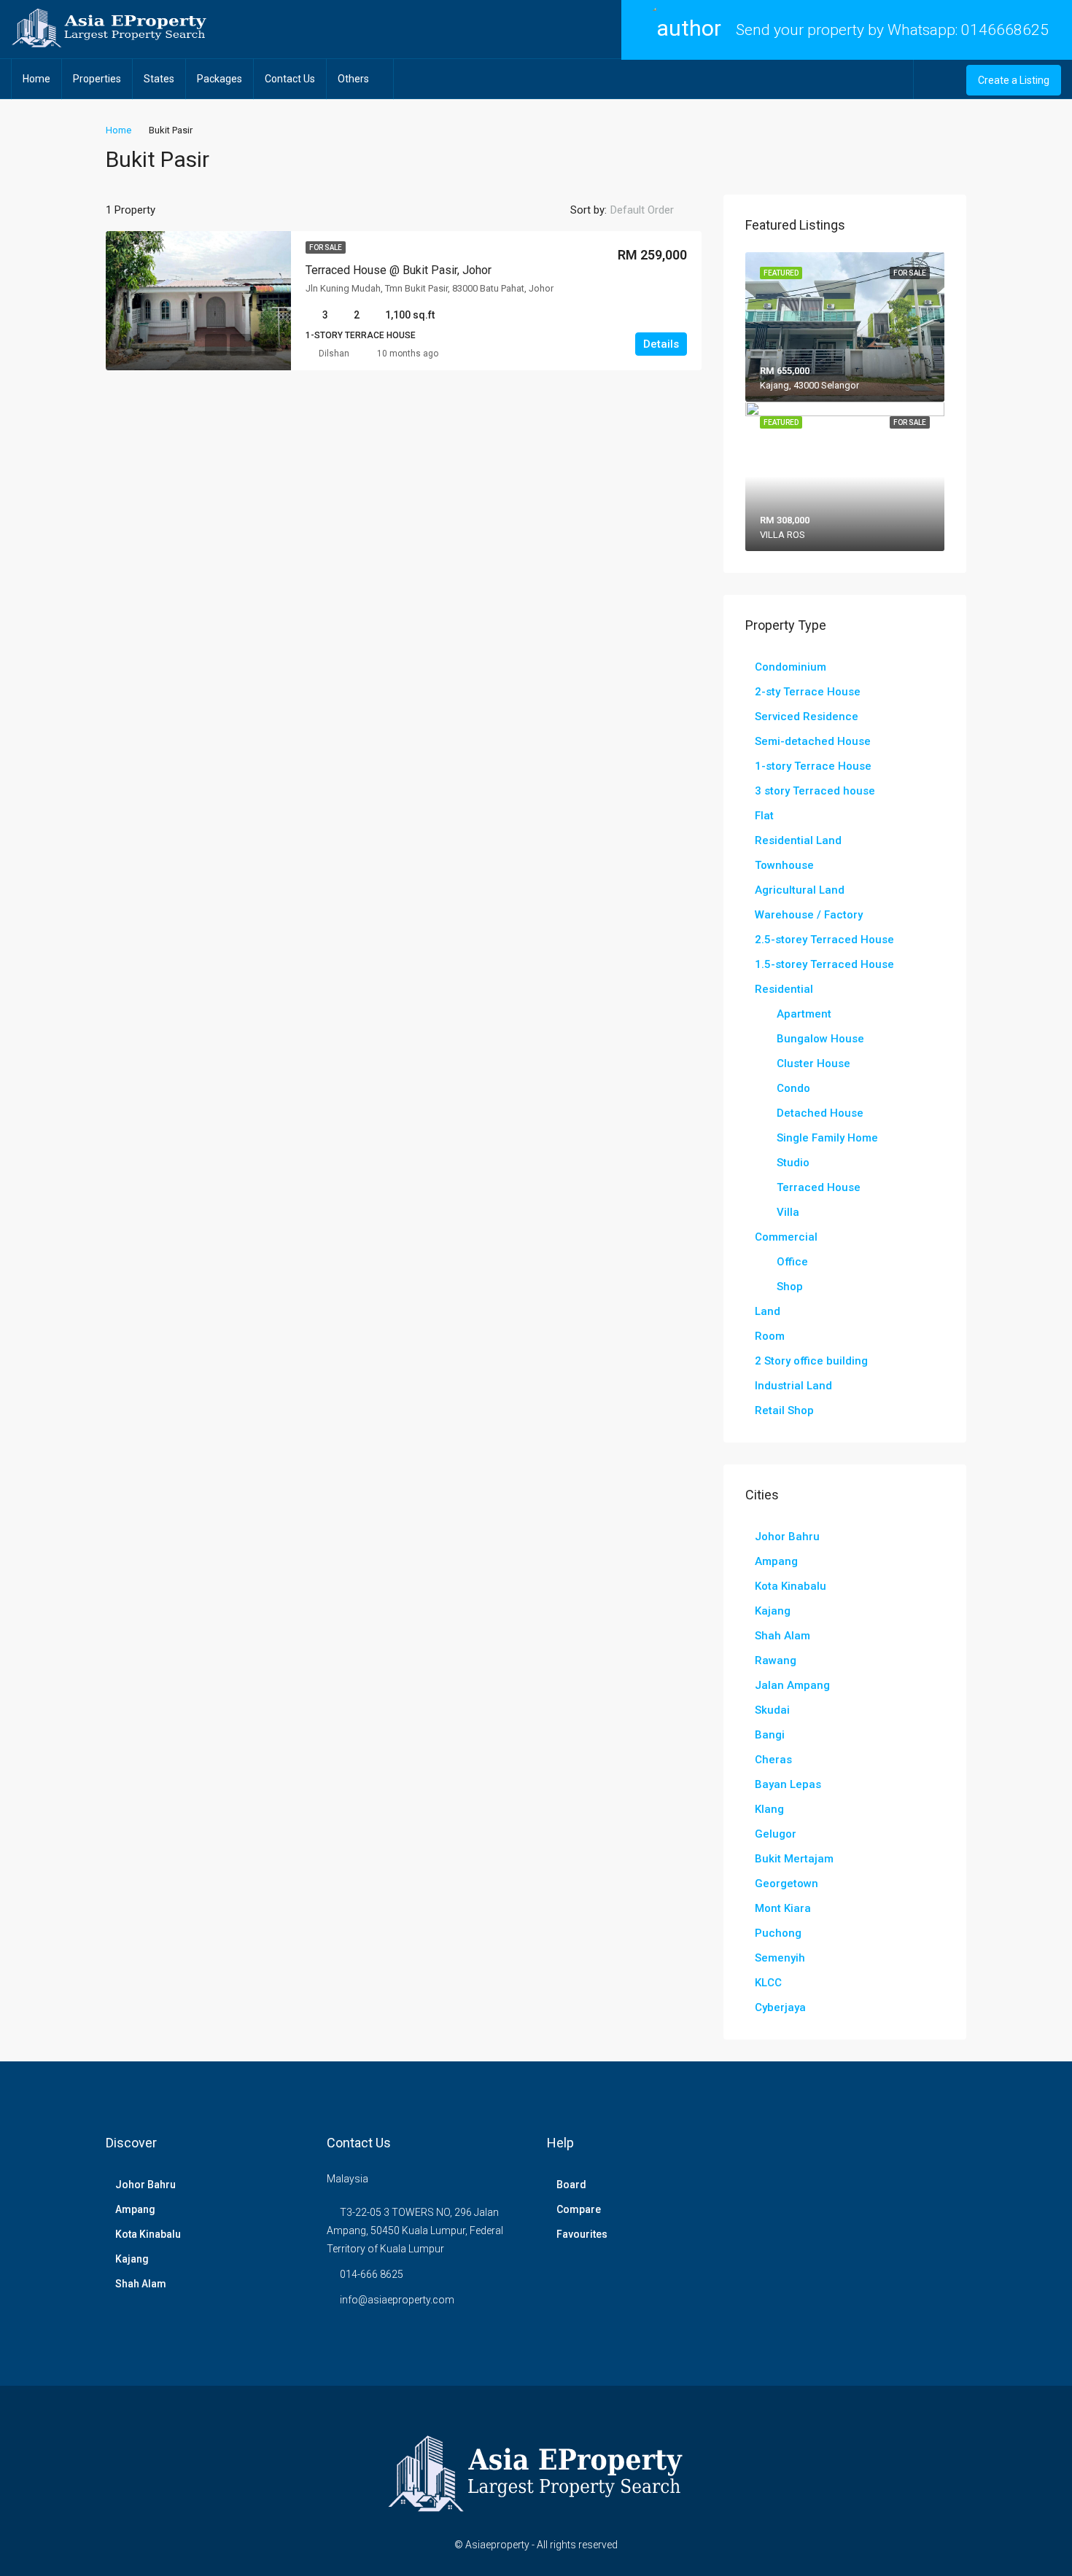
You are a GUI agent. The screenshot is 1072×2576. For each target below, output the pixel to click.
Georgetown (786, 1884)
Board (571, 2185)
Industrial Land (793, 1386)
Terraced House (819, 1187)
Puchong (778, 1933)
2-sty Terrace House (808, 692)
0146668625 (1005, 30)
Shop (790, 1287)
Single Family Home (827, 1138)
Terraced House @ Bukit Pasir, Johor (399, 270)
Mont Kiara (783, 1908)
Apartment (804, 1014)
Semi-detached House (813, 741)
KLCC (768, 1983)
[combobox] (654, 210)
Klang (769, 1809)
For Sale (326, 247)
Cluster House (813, 1063)
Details (661, 344)
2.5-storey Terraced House (824, 940)
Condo (793, 1088)
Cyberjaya (780, 2007)
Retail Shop (784, 1410)
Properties (97, 79)
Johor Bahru (787, 1537)
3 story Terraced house (815, 791)
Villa (788, 1212)
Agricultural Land (800, 890)
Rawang (776, 1660)
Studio (793, 1163)
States (159, 79)
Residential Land (798, 840)
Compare (579, 2209)
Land (768, 1311)
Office (792, 1262)
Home (36, 79)
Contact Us (290, 79)
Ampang (776, 1561)
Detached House (820, 1113)
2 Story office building (811, 1361)
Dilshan (334, 354)
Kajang (773, 1611)
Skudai (772, 1710)
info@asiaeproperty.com (397, 2300)
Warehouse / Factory (809, 915)
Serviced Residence (807, 717)
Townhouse (784, 865)
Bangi (770, 1735)
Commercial (786, 1237)
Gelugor (776, 1834)
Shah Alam (782, 1636)
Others (353, 79)
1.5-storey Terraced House (824, 964)
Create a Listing (1014, 80)
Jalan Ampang (792, 1685)
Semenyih (780, 1958)
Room (770, 1336)
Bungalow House (820, 1039)
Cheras (773, 1760)
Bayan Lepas (788, 1784)
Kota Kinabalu (791, 1586)
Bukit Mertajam (794, 1859)
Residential (784, 989)
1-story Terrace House (813, 766)
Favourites (582, 2234)
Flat (764, 816)
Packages (220, 79)
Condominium (791, 667)
